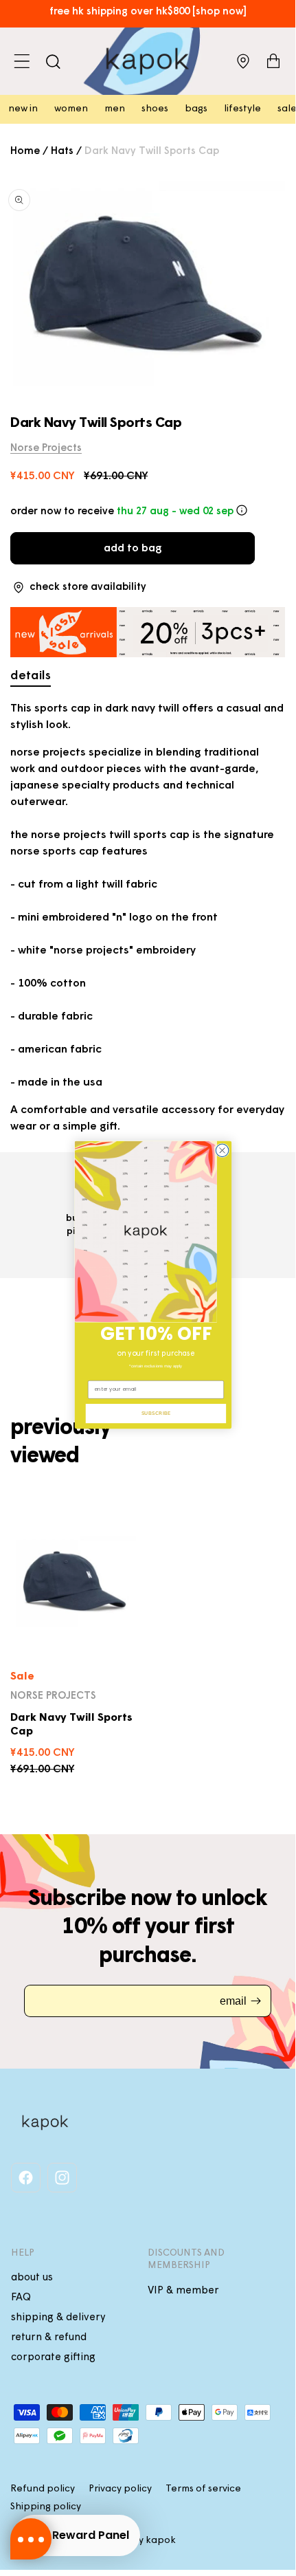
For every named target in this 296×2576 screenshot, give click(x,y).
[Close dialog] (222, 1151)
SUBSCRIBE (156, 1413)
